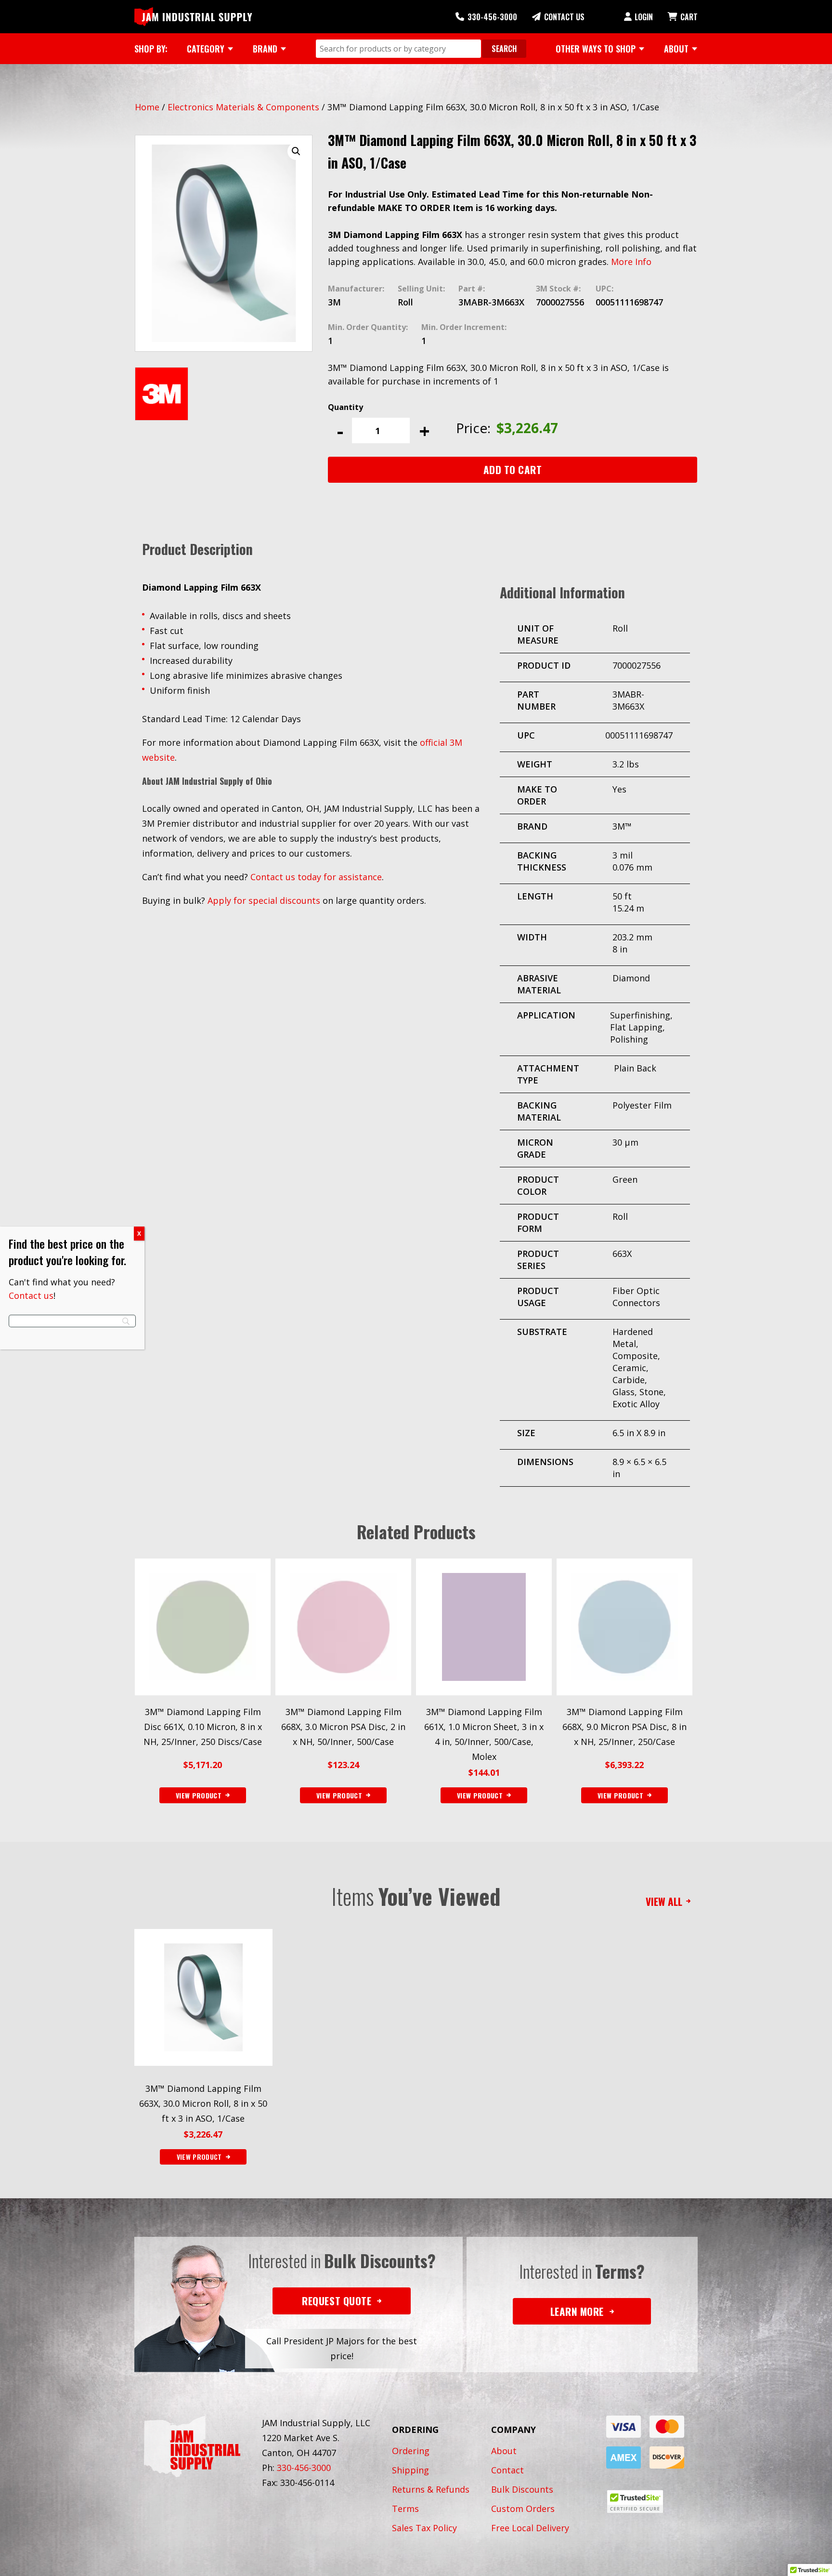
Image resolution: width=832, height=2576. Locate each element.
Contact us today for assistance (316, 877)
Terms (405, 2509)
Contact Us (564, 17)
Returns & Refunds (431, 2489)
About (504, 2451)
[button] (296, 151)
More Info (631, 262)
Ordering (411, 2451)
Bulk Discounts (522, 2489)
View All (664, 1901)
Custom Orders (523, 2509)
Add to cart (513, 469)
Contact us (31, 1295)
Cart (689, 17)
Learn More (577, 2311)
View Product (199, 2157)
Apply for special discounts (264, 900)
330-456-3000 (492, 17)
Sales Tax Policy (424, 2528)
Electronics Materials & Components (243, 107)
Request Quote (337, 2301)
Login (644, 17)
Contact (507, 2470)
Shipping (410, 2470)
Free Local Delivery (530, 2528)
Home (147, 107)
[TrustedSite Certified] (635, 2502)
